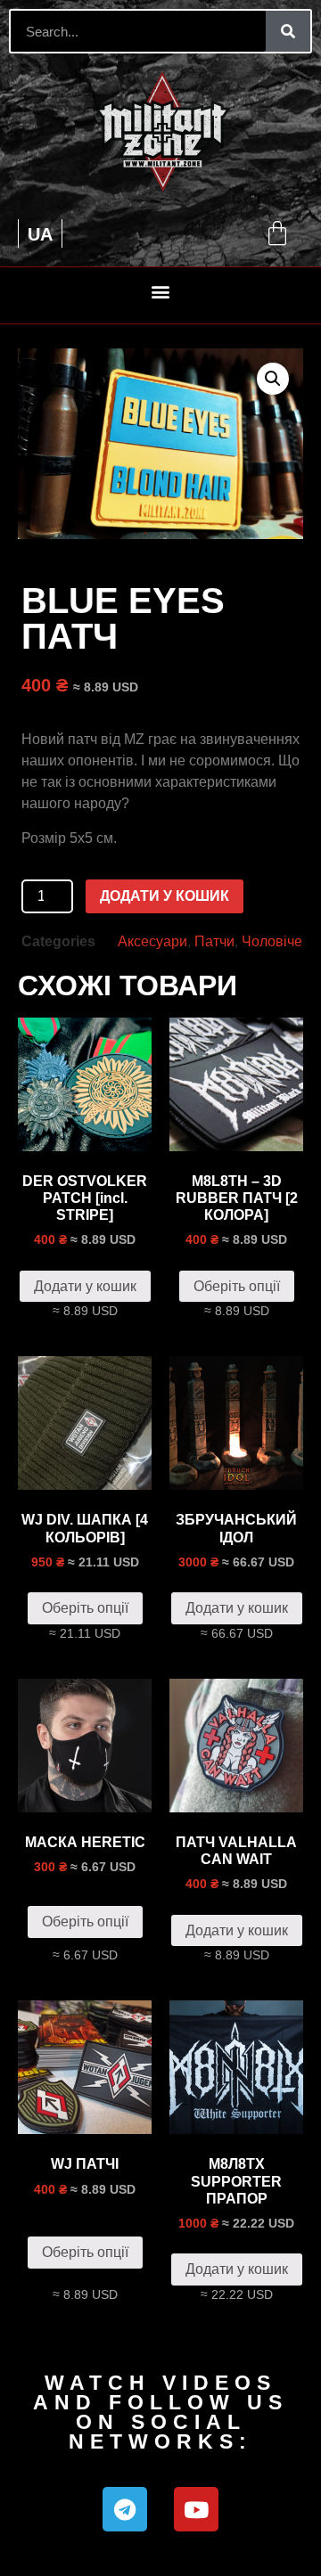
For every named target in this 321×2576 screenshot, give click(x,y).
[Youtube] (196, 2509)
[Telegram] (125, 2509)
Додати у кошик (165, 896)
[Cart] (277, 233)
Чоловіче (272, 941)
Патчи (214, 941)
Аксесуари (152, 941)
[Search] (288, 31)
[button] (161, 291)
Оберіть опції (237, 1286)
